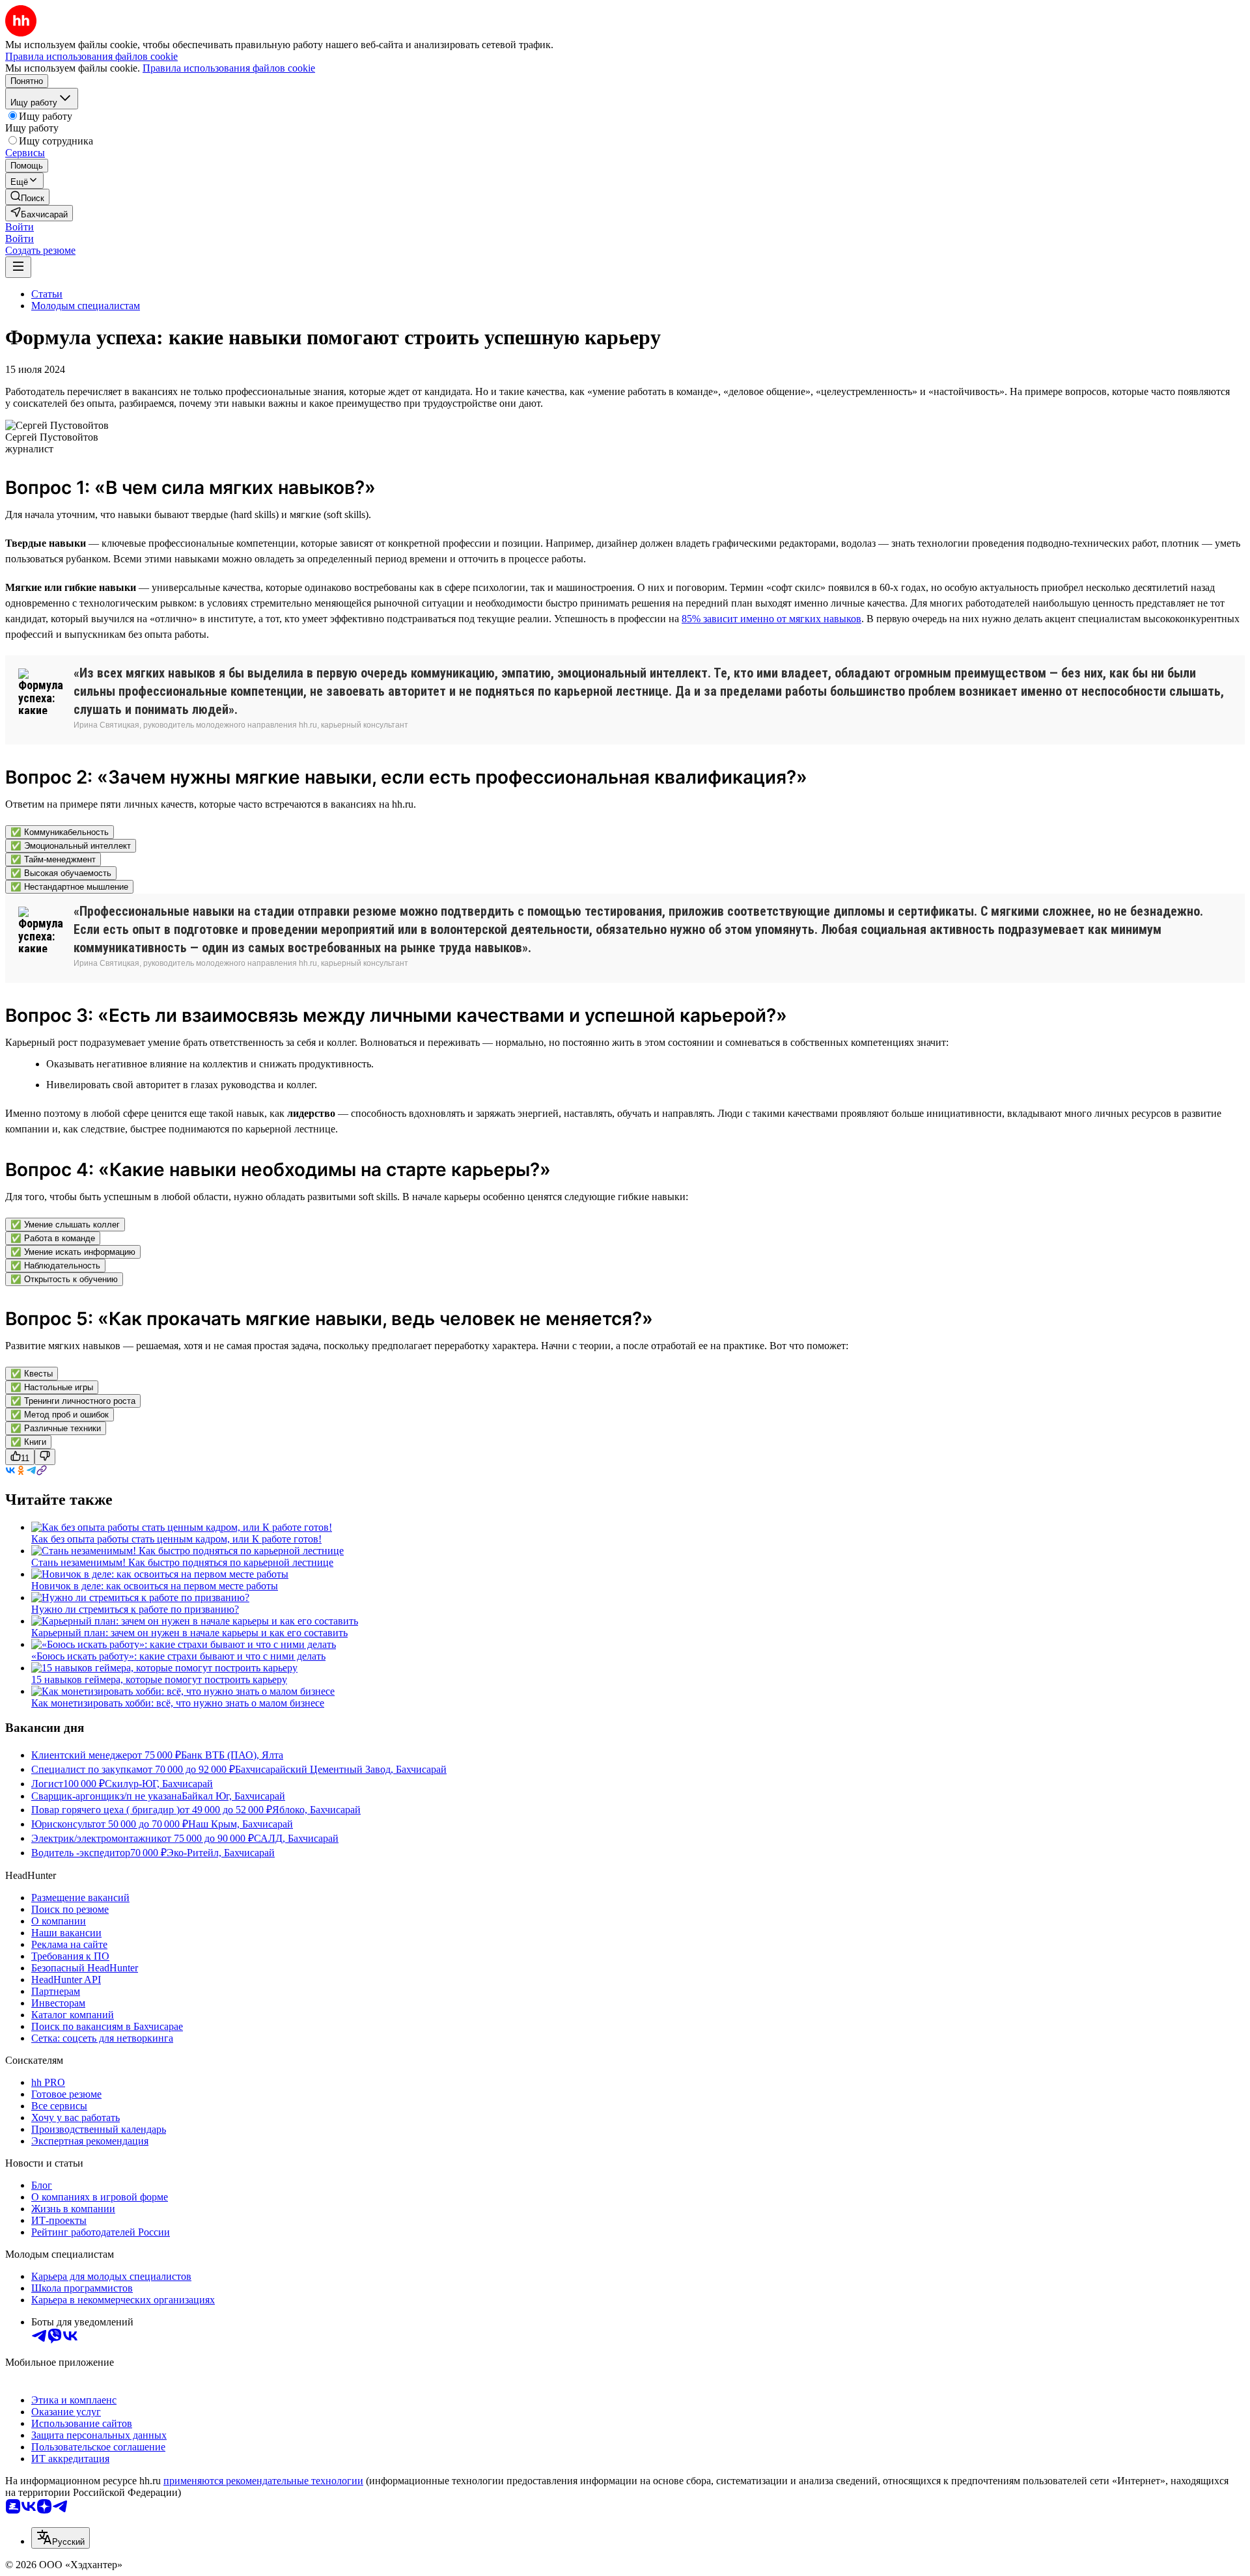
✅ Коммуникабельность (60, 832)
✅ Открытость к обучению (64, 1279)
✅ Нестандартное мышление (69, 887)
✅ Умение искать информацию (73, 1252)
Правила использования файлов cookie (229, 68)
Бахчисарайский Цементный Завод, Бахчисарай (341, 1769)
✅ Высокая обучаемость (61, 873)
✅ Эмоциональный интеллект (71, 846)
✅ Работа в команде (53, 1238)
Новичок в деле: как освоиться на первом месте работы (155, 1586)
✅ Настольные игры (52, 1387)
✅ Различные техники (56, 1428)
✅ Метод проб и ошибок (60, 1415)
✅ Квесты (32, 1374)
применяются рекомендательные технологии (263, 2481)
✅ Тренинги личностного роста (73, 1401)
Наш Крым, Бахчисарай (241, 1824)
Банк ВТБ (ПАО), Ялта (232, 1755)
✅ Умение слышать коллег (65, 1225)
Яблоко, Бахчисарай (316, 1810)
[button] (20, 227)
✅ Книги (28, 1442)
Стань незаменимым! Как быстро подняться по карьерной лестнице (182, 1562)
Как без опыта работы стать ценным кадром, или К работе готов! (176, 1539)
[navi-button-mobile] (18, 267)
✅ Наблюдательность (55, 1266)
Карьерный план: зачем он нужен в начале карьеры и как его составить (189, 1633)
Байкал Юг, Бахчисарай (233, 1796)
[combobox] (61, 2538)
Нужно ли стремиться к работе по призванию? (135, 1609)
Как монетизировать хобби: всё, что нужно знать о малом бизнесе (178, 1703)
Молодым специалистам (86, 306)
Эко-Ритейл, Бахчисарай (221, 1853)
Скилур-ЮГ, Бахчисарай (159, 1784)
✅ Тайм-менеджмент (53, 859)
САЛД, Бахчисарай (296, 1838)
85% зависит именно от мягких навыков (771, 619)
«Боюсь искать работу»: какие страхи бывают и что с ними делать (178, 1656)
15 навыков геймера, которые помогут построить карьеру (159, 1679)
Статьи (47, 294)
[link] (27, 197)
